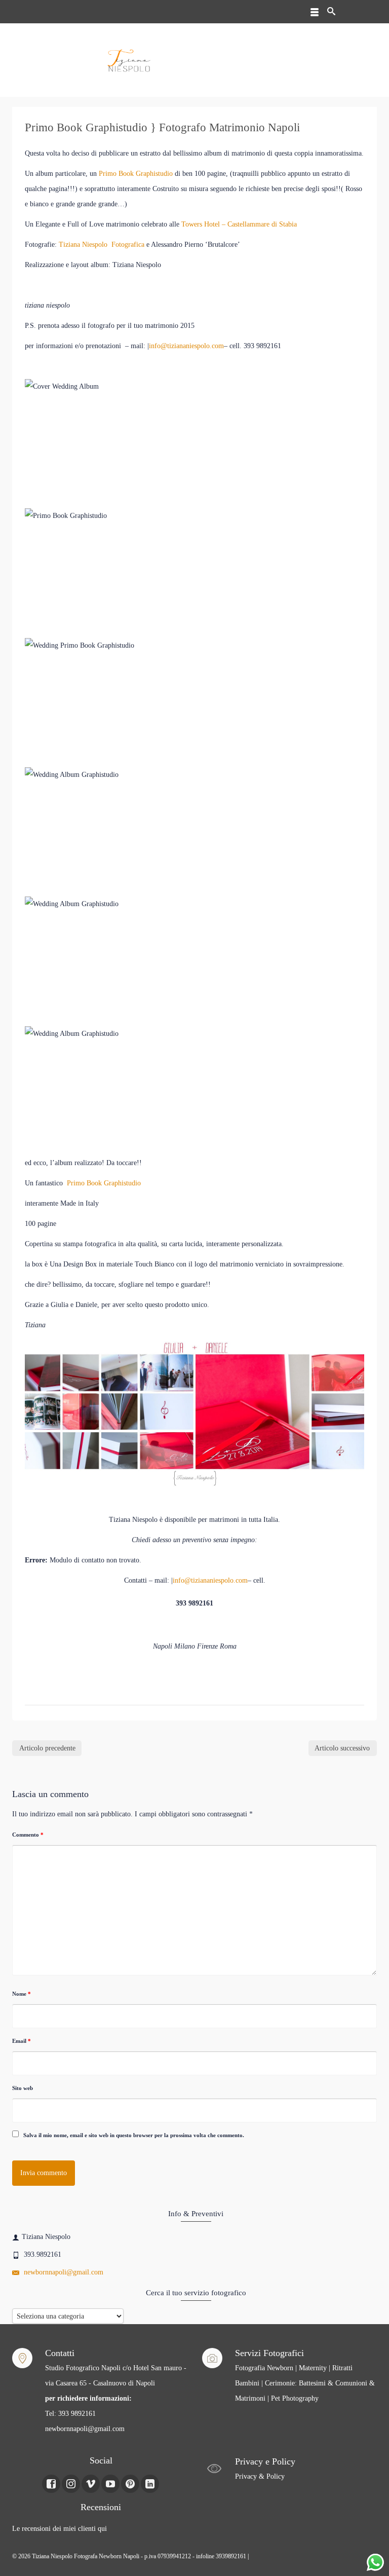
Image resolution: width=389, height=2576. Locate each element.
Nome (22, 1994)
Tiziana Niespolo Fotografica (102, 245)
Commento (28, 1835)
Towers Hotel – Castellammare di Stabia (239, 224)
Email (22, 2041)
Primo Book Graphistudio (136, 174)
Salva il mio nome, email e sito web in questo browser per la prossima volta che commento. (134, 2135)
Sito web (23, 2088)
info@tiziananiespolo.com (186, 346)
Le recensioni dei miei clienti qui (60, 2529)
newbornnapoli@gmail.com (63, 2272)
